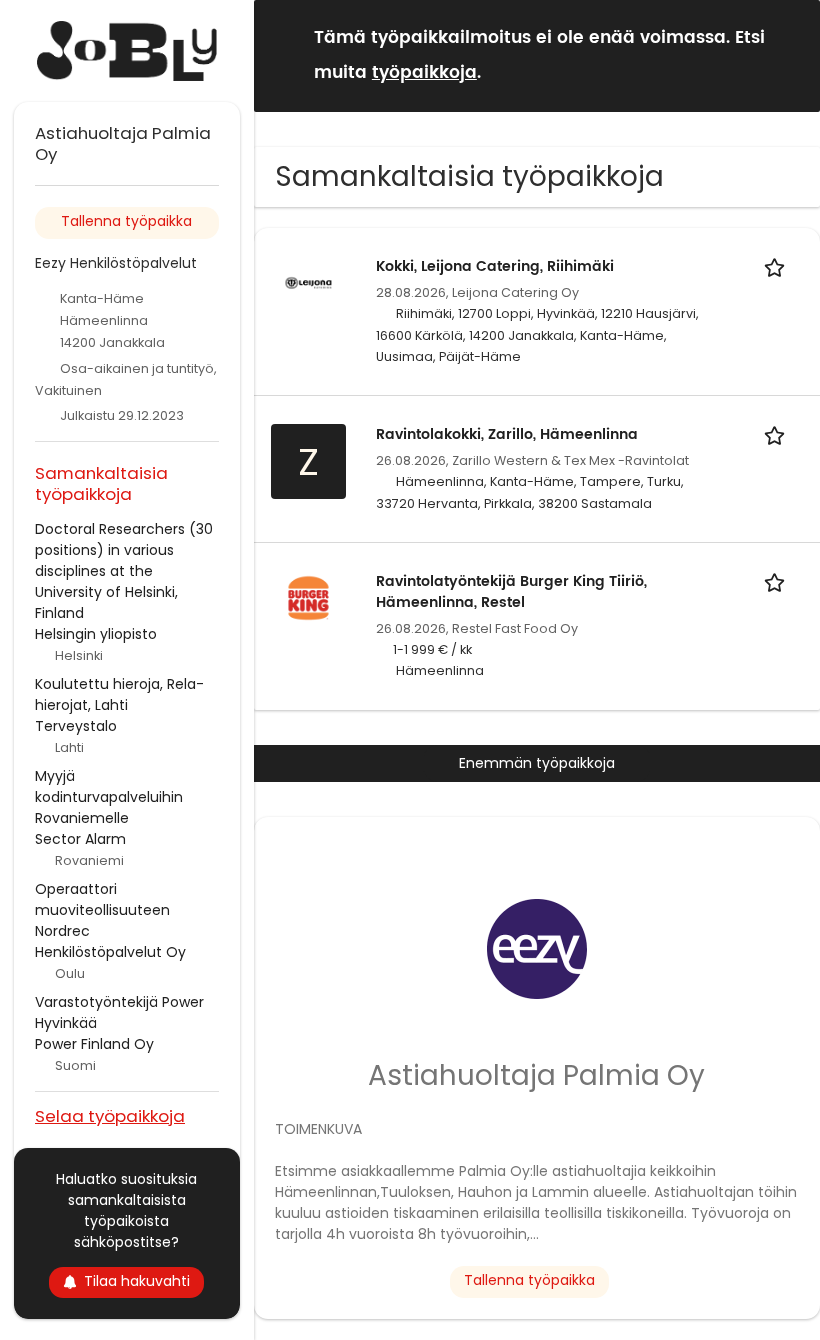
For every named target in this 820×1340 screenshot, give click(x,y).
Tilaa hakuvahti (137, 1281)
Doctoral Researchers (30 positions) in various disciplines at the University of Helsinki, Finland (124, 571)
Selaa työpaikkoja (110, 1115)
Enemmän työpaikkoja (537, 763)
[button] (789, 54)
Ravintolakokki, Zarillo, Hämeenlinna (507, 434)
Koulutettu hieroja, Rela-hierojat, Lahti (119, 694)
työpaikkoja (424, 73)
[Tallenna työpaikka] (778, 266)
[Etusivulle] (127, 51)
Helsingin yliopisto (96, 634)
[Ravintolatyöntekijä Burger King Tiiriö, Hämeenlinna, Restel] (308, 597)
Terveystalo (76, 726)
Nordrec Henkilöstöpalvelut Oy (110, 941)
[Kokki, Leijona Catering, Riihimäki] (308, 282)
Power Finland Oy (94, 1044)
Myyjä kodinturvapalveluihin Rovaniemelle (109, 797)
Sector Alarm (80, 839)
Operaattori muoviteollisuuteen (102, 899)
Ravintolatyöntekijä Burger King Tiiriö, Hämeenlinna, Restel (511, 592)
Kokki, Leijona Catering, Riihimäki (495, 266)
